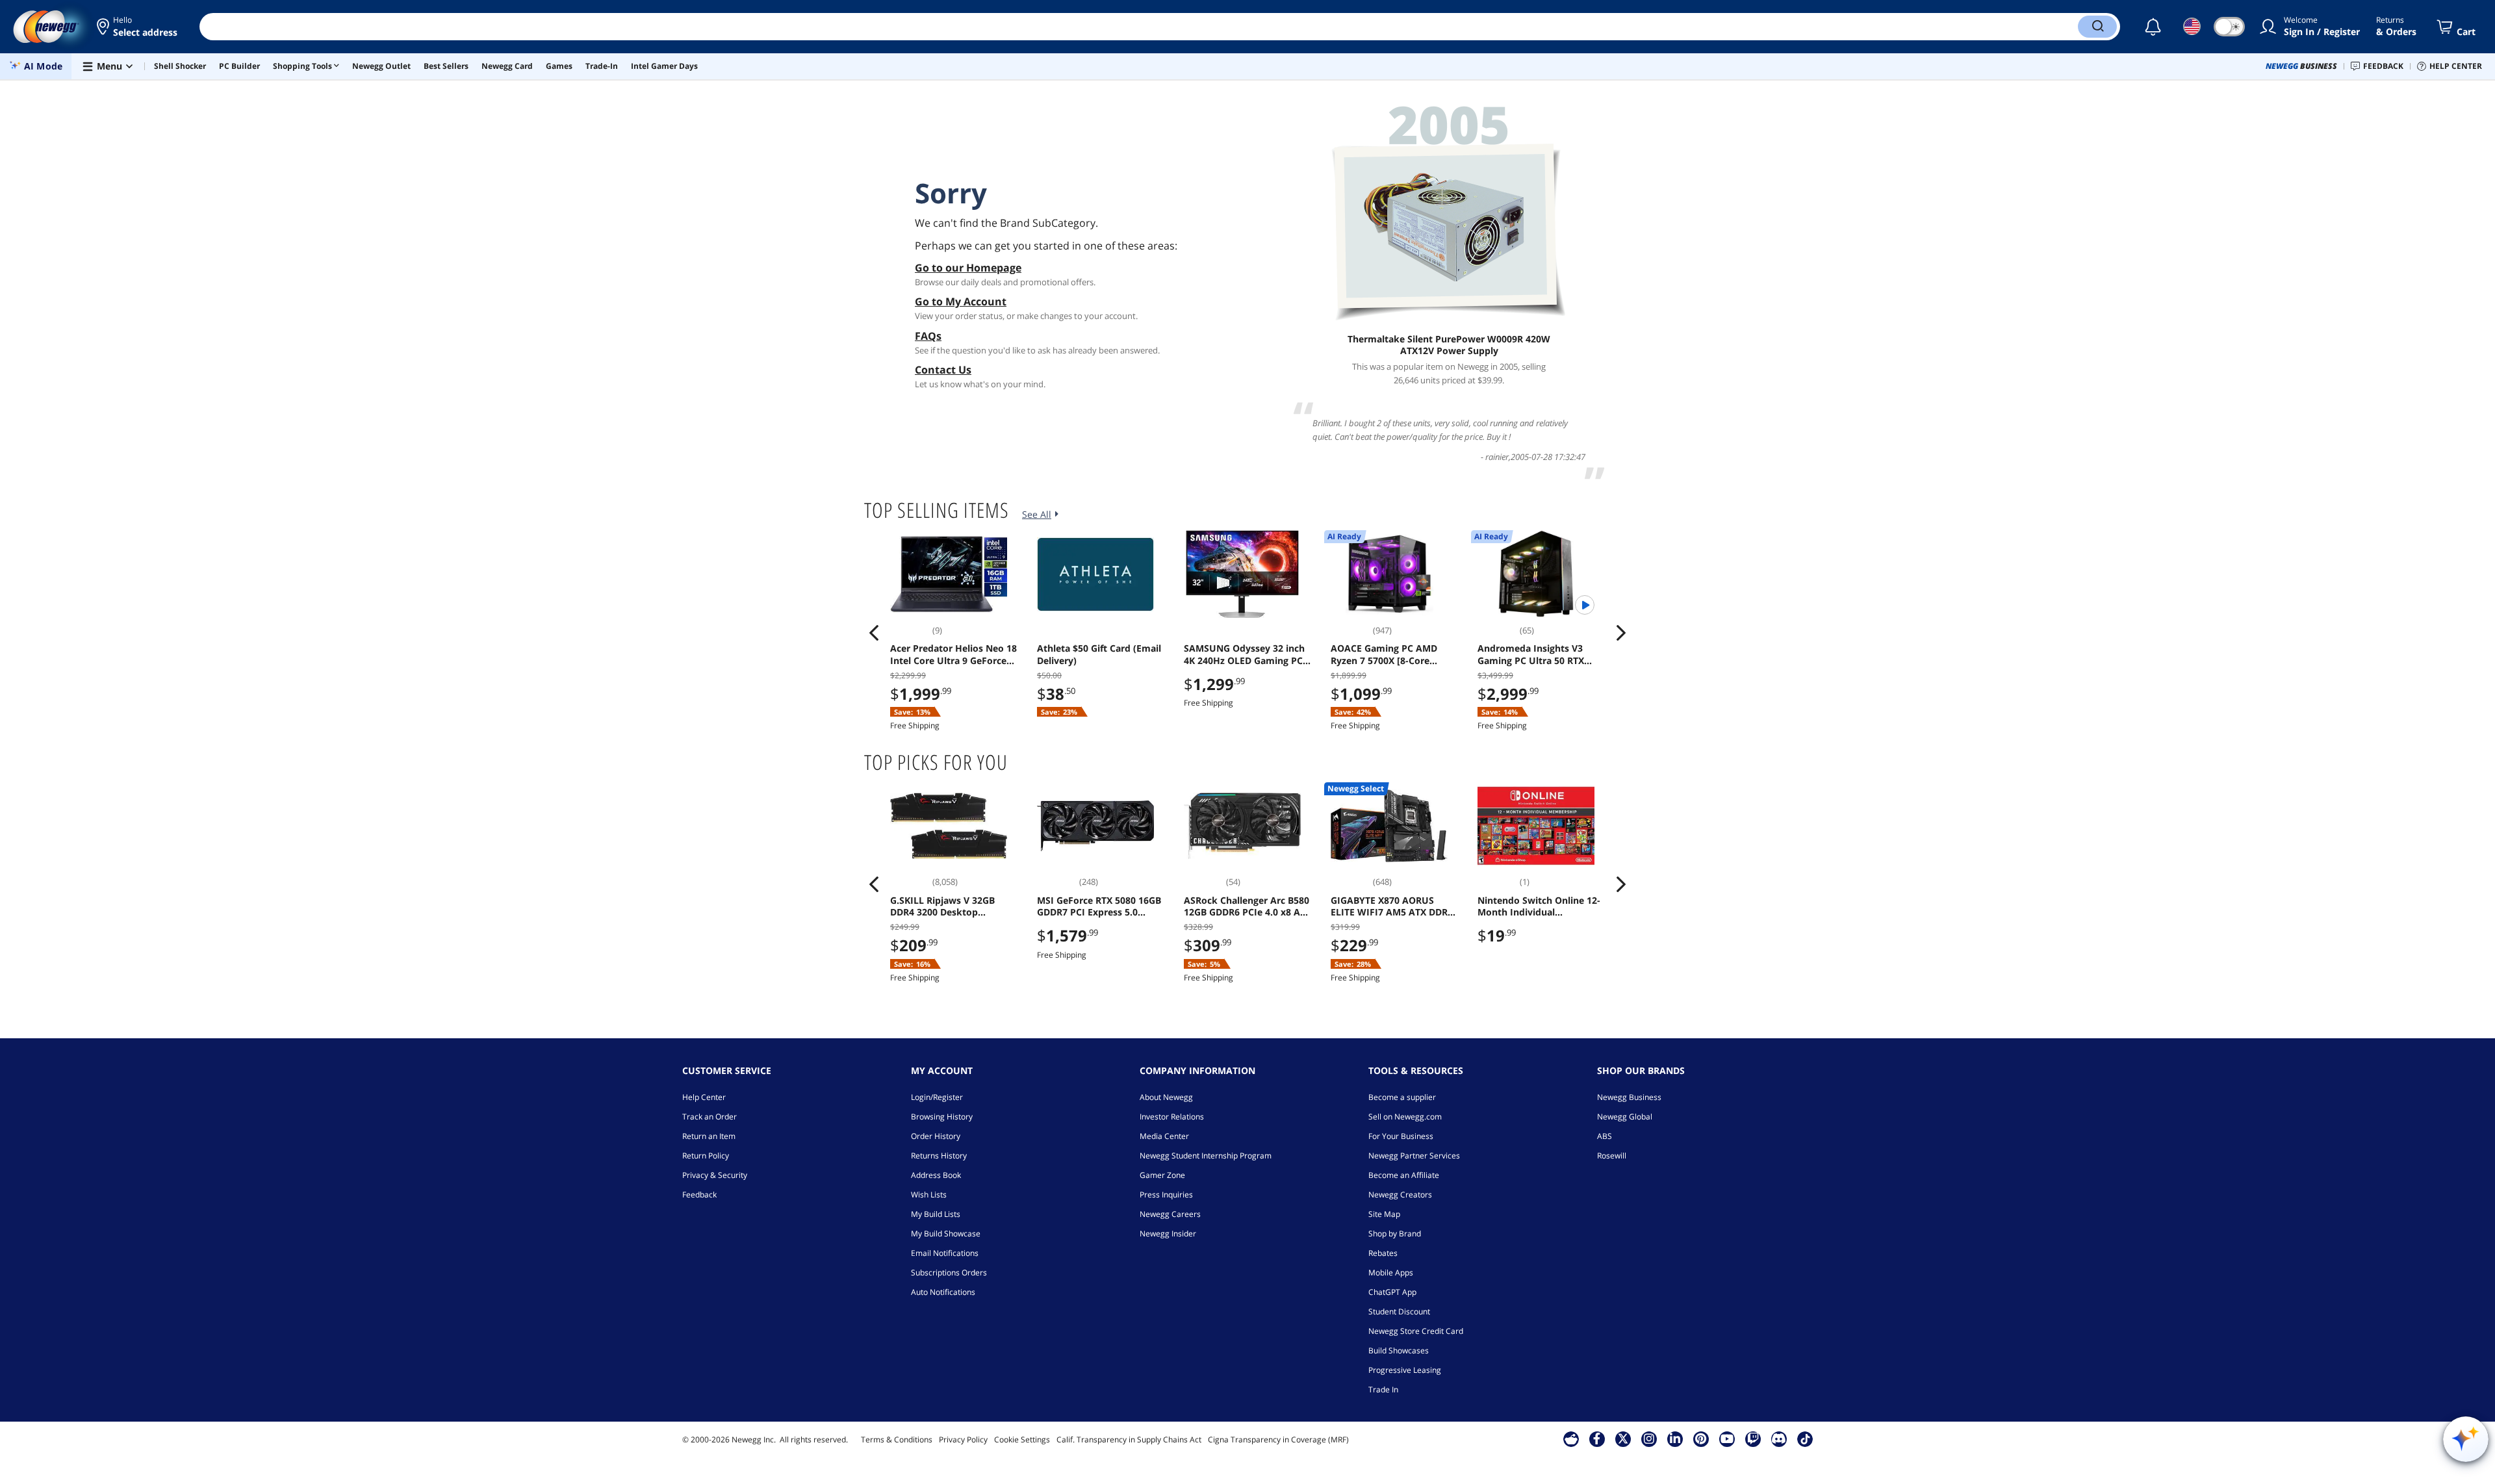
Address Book (936, 1175)
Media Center (1164, 1136)
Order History (936, 1136)
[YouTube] (1727, 1439)
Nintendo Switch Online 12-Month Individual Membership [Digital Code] (1539, 906)
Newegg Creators (1400, 1195)
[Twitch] (1753, 1439)
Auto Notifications (943, 1292)
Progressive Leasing (1405, 1370)
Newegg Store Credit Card (1416, 1331)
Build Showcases (1399, 1350)
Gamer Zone (1162, 1175)
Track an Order (710, 1117)
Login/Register (937, 1097)
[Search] (2097, 27)
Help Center (704, 1097)
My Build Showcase (946, 1234)
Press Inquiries (1166, 1195)
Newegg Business (1629, 1097)
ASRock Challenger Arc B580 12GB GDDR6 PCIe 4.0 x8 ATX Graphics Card (1247, 906)
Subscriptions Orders (949, 1273)
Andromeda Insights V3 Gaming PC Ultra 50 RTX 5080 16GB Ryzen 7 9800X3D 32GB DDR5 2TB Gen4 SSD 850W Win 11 (1540, 654)
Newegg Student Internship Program (1206, 1156)
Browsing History (942, 1117)
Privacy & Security (715, 1175)
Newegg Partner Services (1414, 1156)
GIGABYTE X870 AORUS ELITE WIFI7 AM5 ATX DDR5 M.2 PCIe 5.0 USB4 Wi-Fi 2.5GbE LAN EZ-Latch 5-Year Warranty (1393, 906)
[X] (1623, 1439)
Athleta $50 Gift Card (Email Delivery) (1099, 654)
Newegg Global (1625, 1117)
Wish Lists (929, 1195)
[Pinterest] (1701, 1439)
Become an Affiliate (1404, 1175)
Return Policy (706, 1156)
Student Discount (1399, 1311)
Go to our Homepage (968, 268)
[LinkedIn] (1675, 1439)
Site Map (1384, 1214)
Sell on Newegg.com (1405, 1117)
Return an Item (709, 1136)
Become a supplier (1402, 1097)
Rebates (1383, 1253)
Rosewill (1612, 1156)
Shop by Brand (1395, 1234)
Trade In (1383, 1389)
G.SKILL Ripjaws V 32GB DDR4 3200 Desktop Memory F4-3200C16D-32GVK (942, 906)
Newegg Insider (1168, 1234)
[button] (138, 27)
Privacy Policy (963, 1439)
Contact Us (943, 370)
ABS (1605, 1136)
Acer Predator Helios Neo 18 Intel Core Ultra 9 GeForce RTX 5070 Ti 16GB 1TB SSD (953, 654)
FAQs (928, 336)
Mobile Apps (1391, 1273)
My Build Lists (936, 1214)
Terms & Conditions (897, 1439)
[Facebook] (1597, 1439)
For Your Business (1401, 1136)
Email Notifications (945, 1253)
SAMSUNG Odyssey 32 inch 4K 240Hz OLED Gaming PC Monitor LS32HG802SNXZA (1244, 654)
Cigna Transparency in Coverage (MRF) (1278, 1439)
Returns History (939, 1156)
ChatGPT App (1392, 1292)
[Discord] (1779, 1439)
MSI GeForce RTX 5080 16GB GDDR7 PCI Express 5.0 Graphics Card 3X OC (1099, 906)
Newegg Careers (1170, 1214)
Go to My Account (961, 301)
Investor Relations (1172, 1117)
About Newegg (1166, 1097)
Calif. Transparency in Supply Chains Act (1129, 1439)
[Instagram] (1649, 1439)
